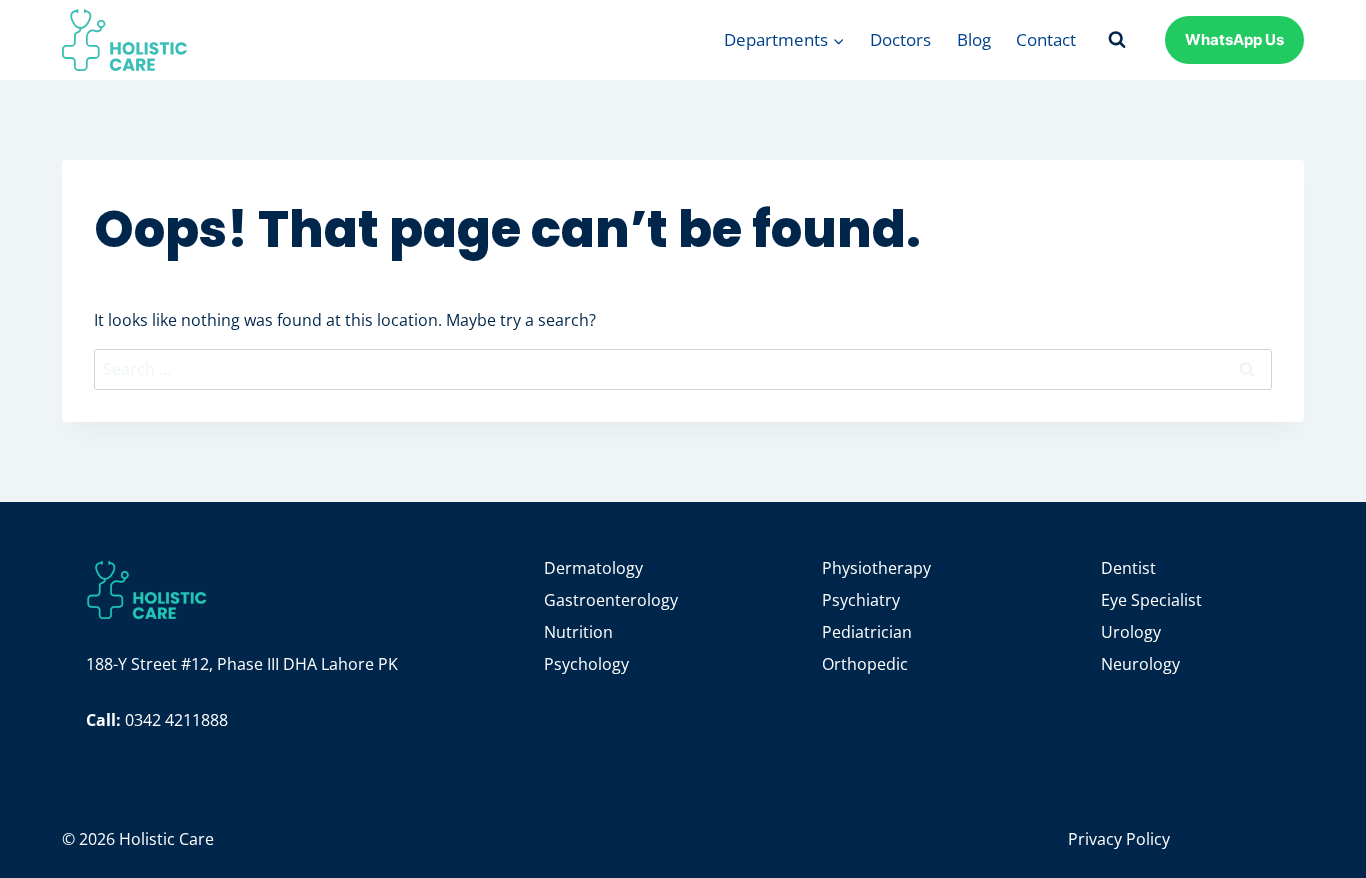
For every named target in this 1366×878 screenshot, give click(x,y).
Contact (1046, 39)
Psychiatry (861, 600)
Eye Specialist (1151, 600)
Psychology (586, 664)
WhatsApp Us (1234, 39)
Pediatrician (867, 632)
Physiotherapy (876, 568)
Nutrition (578, 632)
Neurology (1140, 664)
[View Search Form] (1117, 40)
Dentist (1128, 568)
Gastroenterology (611, 600)
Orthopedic (865, 664)
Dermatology (593, 568)
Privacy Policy (1119, 839)
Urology (1131, 632)
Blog (974, 39)
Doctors (900, 39)
